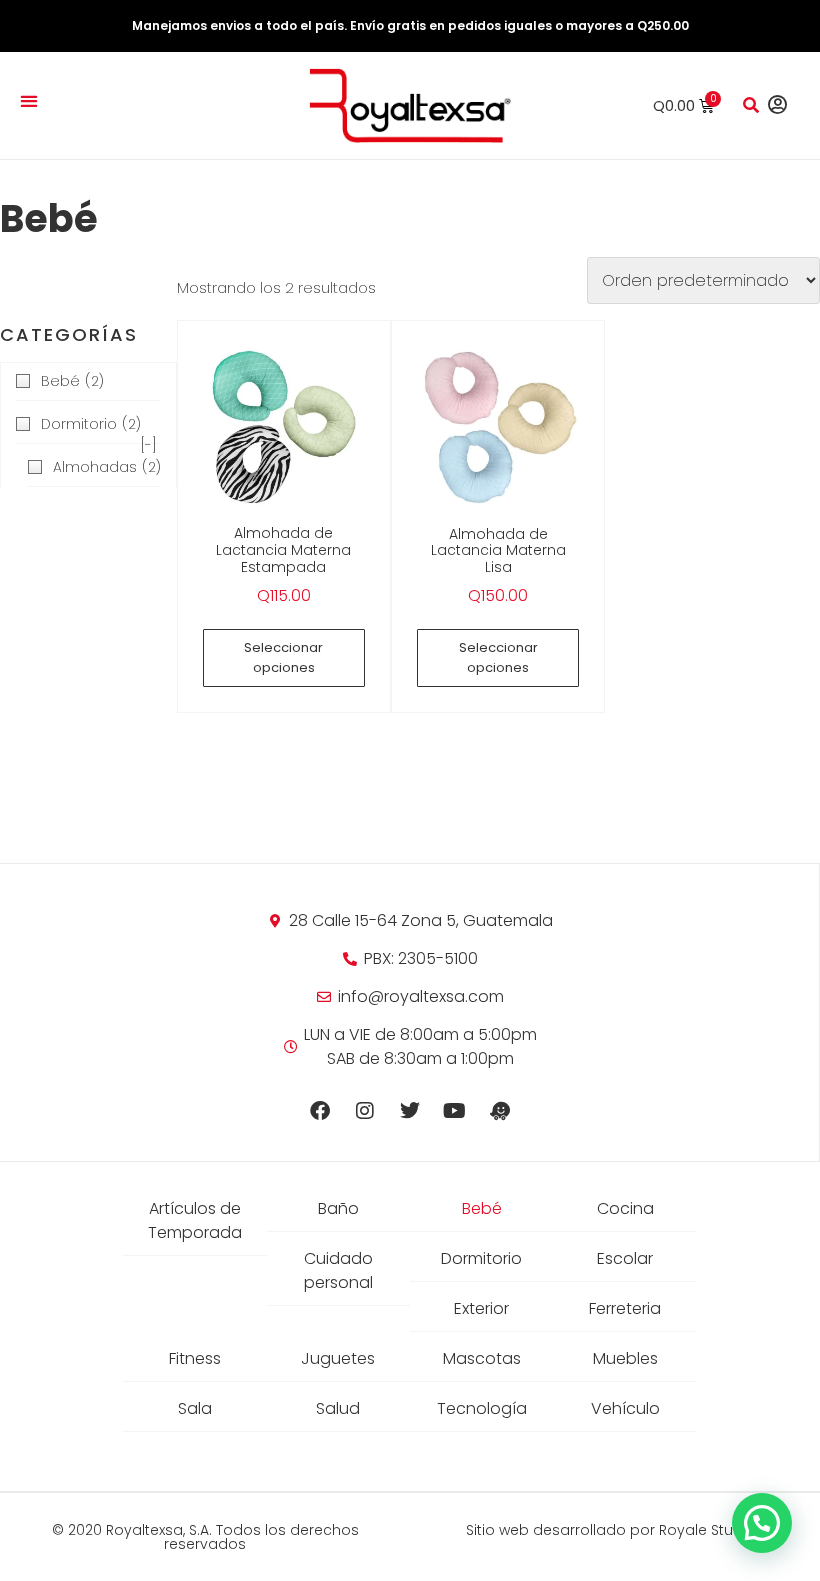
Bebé (482, 1208)
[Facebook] (320, 1111)
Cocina (625, 1208)
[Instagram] (365, 1111)
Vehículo (625, 1408)
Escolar (625, 1258)
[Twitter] (410, 1111)
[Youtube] (455, 1111)
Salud (338, 1408)
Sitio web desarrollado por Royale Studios (615, 1530)
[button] (28, 100)
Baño (338, 1208)
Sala (195, 1408)
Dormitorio (481, 1258)
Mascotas (482, 1358)
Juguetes (338, 1358)
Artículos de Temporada (195, 1220)
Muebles (625, 1358)
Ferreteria (625, 1308)
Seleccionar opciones (283, 657)
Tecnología (482, 1408)
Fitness (195, 1358)
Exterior (481, 1308)
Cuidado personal (338, 1270)
